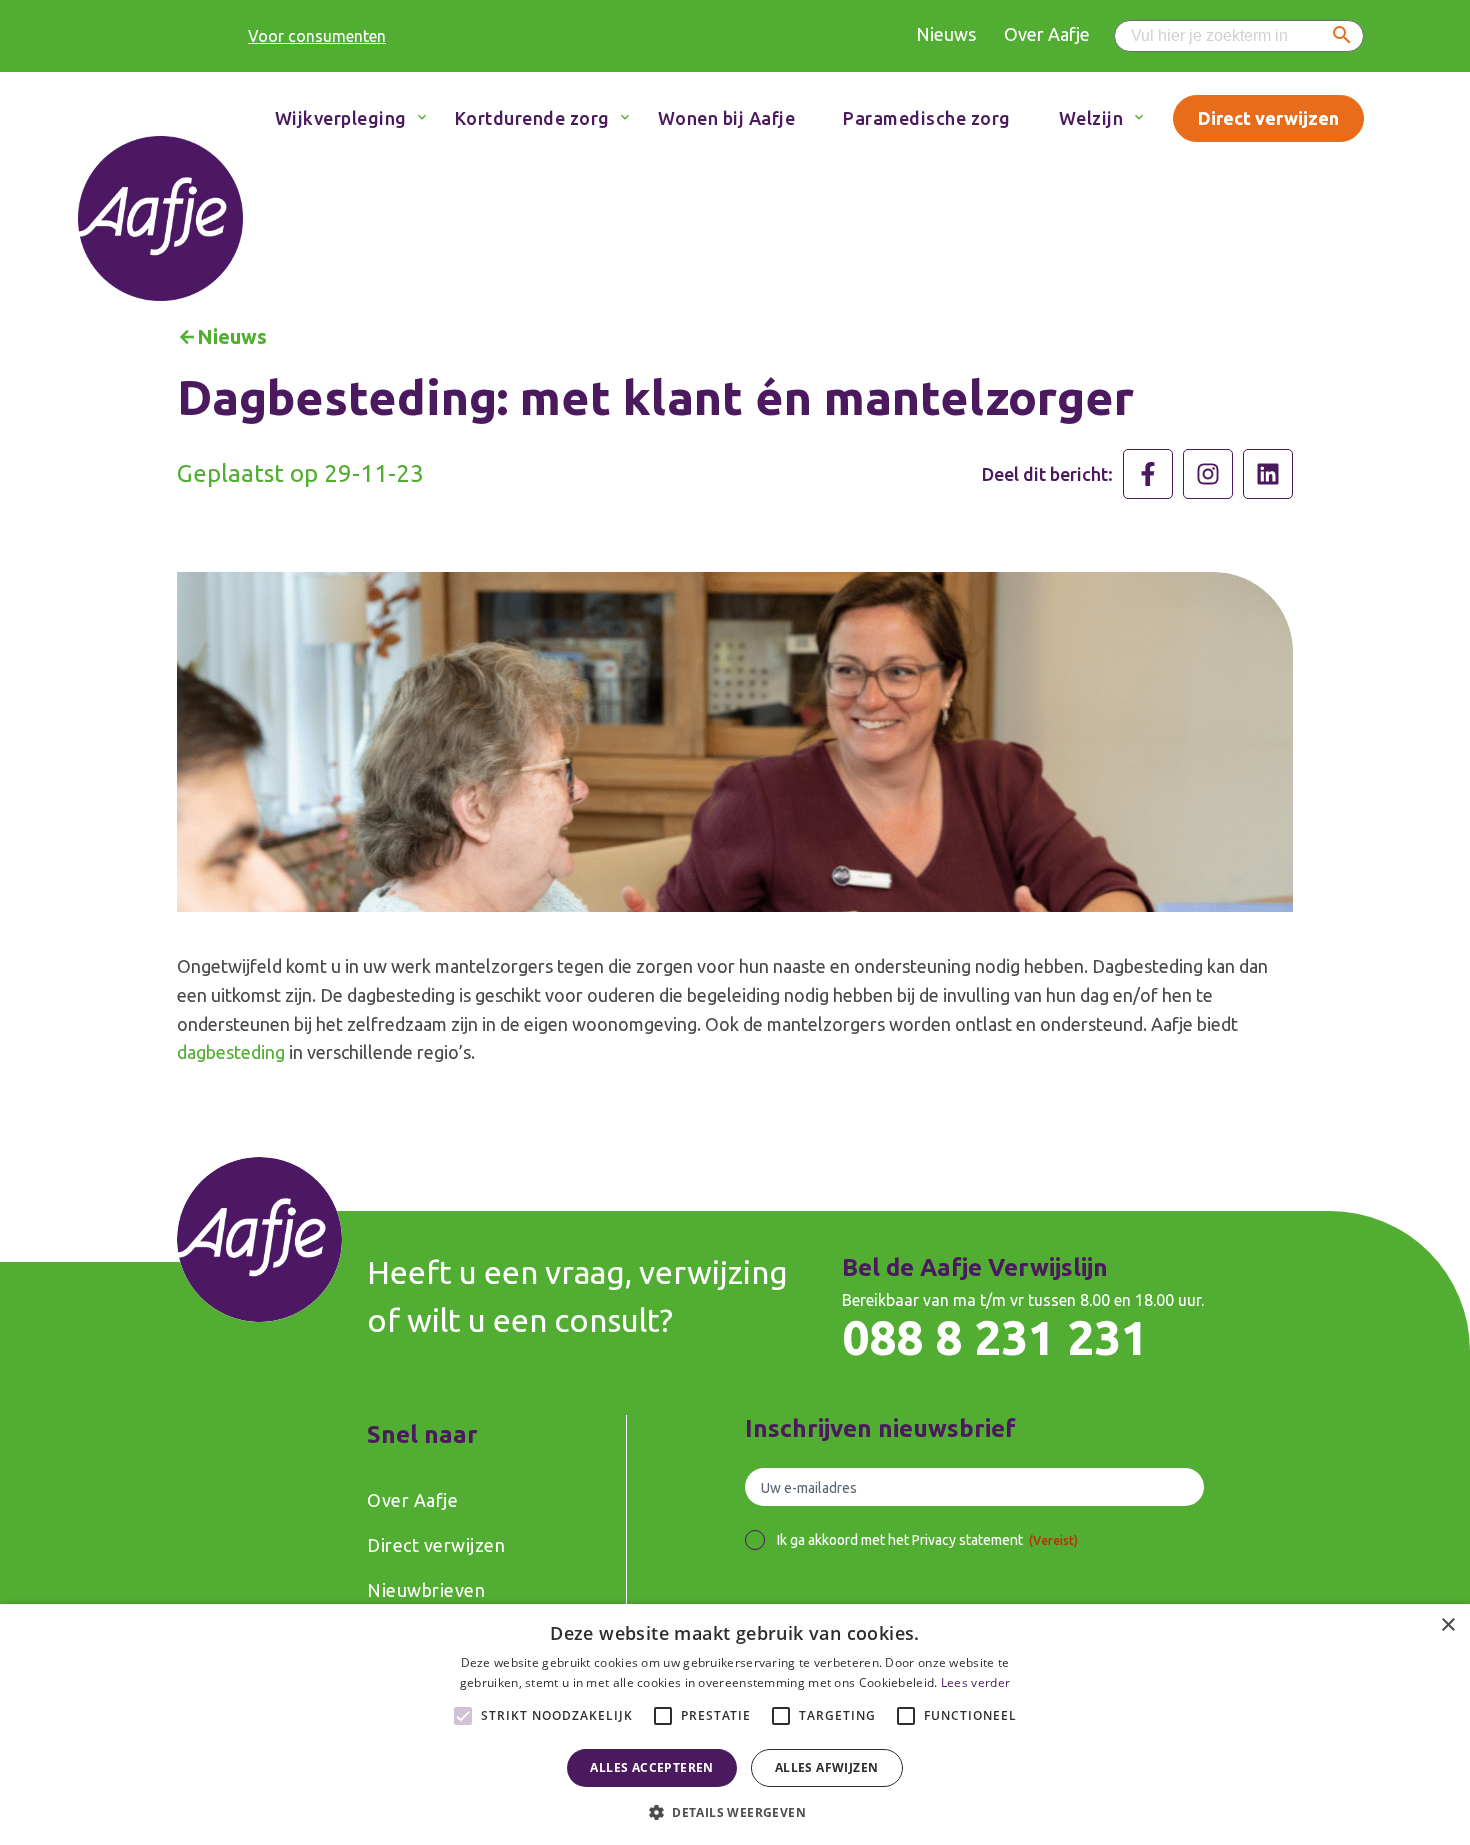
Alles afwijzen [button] (827, 1767)
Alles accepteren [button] (651, 1767)
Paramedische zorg (927, 118)
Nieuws (946, 34)
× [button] (1447, 1625)
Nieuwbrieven (426, 1590)
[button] (735, 1811)
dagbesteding (231, 1052)
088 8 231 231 (995, 1337)
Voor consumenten (317, 36)
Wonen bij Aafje (727, 118)
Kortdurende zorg (532, 118)
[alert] (735, 1724)
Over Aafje (1047, 34)
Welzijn (1091, 118)
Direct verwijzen (1268, 118)
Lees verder (975, 1682)
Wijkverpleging (341, 118)
